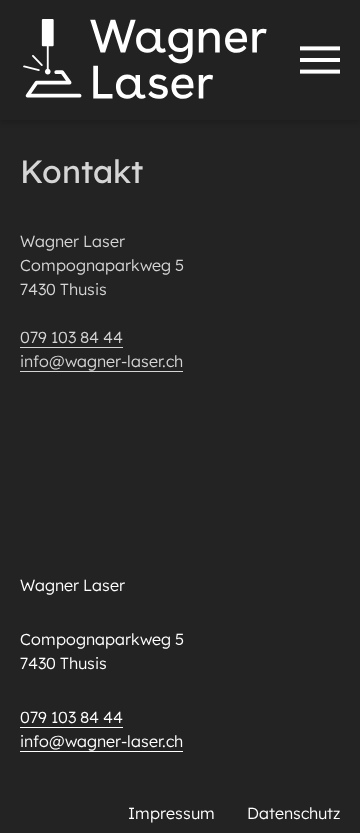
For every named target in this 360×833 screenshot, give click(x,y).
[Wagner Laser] (145, 60)
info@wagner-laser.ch (101, 361)
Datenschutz (293, 813)
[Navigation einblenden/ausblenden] (320, 60)
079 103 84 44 (71, 337)
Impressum (171, 813)
